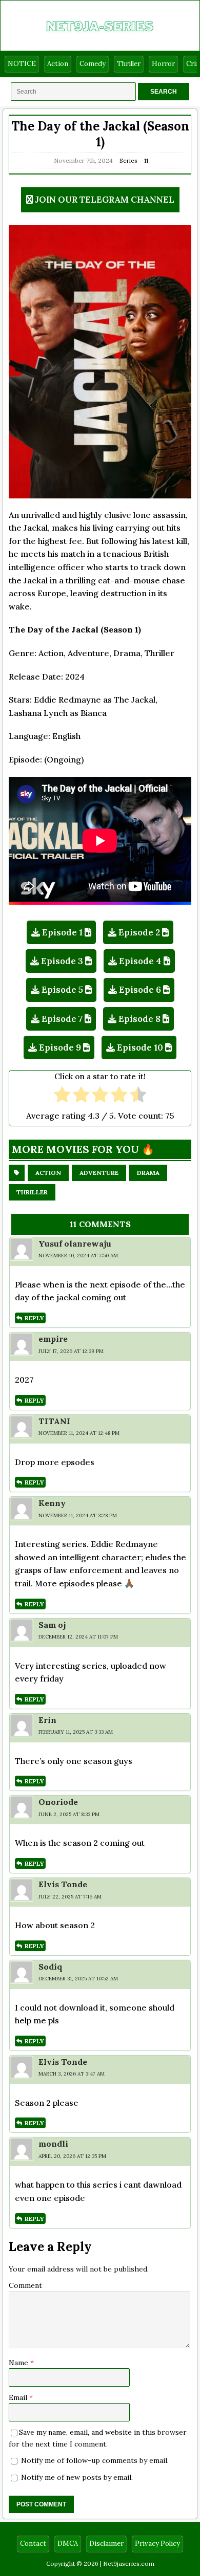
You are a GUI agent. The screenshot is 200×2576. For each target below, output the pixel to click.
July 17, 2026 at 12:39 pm (71, 1351)
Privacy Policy (157, 2544)
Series (128, 160)
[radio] (62, 1096)
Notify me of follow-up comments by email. (95, 2460)
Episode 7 (62, 1019)
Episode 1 (62, 932)
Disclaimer (106, 2544)
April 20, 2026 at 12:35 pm (72, 2156)
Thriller (129, 64)
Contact (33, 2544)
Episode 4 (140, 961)
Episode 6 (140, 990)
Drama (148, 1173)
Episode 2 (139, 932)
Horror (163, 64)
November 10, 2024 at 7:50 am (78, 1256)
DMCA (68, 2544)
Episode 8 (139, 1019)
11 (146, 160)
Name (19, 2363)
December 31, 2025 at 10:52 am (78, 1979)
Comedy (93, 64)
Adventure (99, 1173)
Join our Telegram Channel (105, 200)
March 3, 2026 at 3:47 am (72, 2074)
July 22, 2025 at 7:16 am (70, 1897)
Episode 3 (62, 961)
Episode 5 (62, 990)
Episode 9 (60, 1047)
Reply (34, 1318)
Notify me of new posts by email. (77, 2477)
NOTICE (22, 64)
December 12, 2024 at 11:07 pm (78, 1637)
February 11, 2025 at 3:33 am (76, 1732)
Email (19, 2397)
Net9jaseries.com (129, 2563)
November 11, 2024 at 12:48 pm (79, 1433)
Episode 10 (140, 1047)
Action (58, 64)
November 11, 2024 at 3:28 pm (78, 1515)
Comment (25, 2285)
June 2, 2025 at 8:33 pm (69, 1814)
